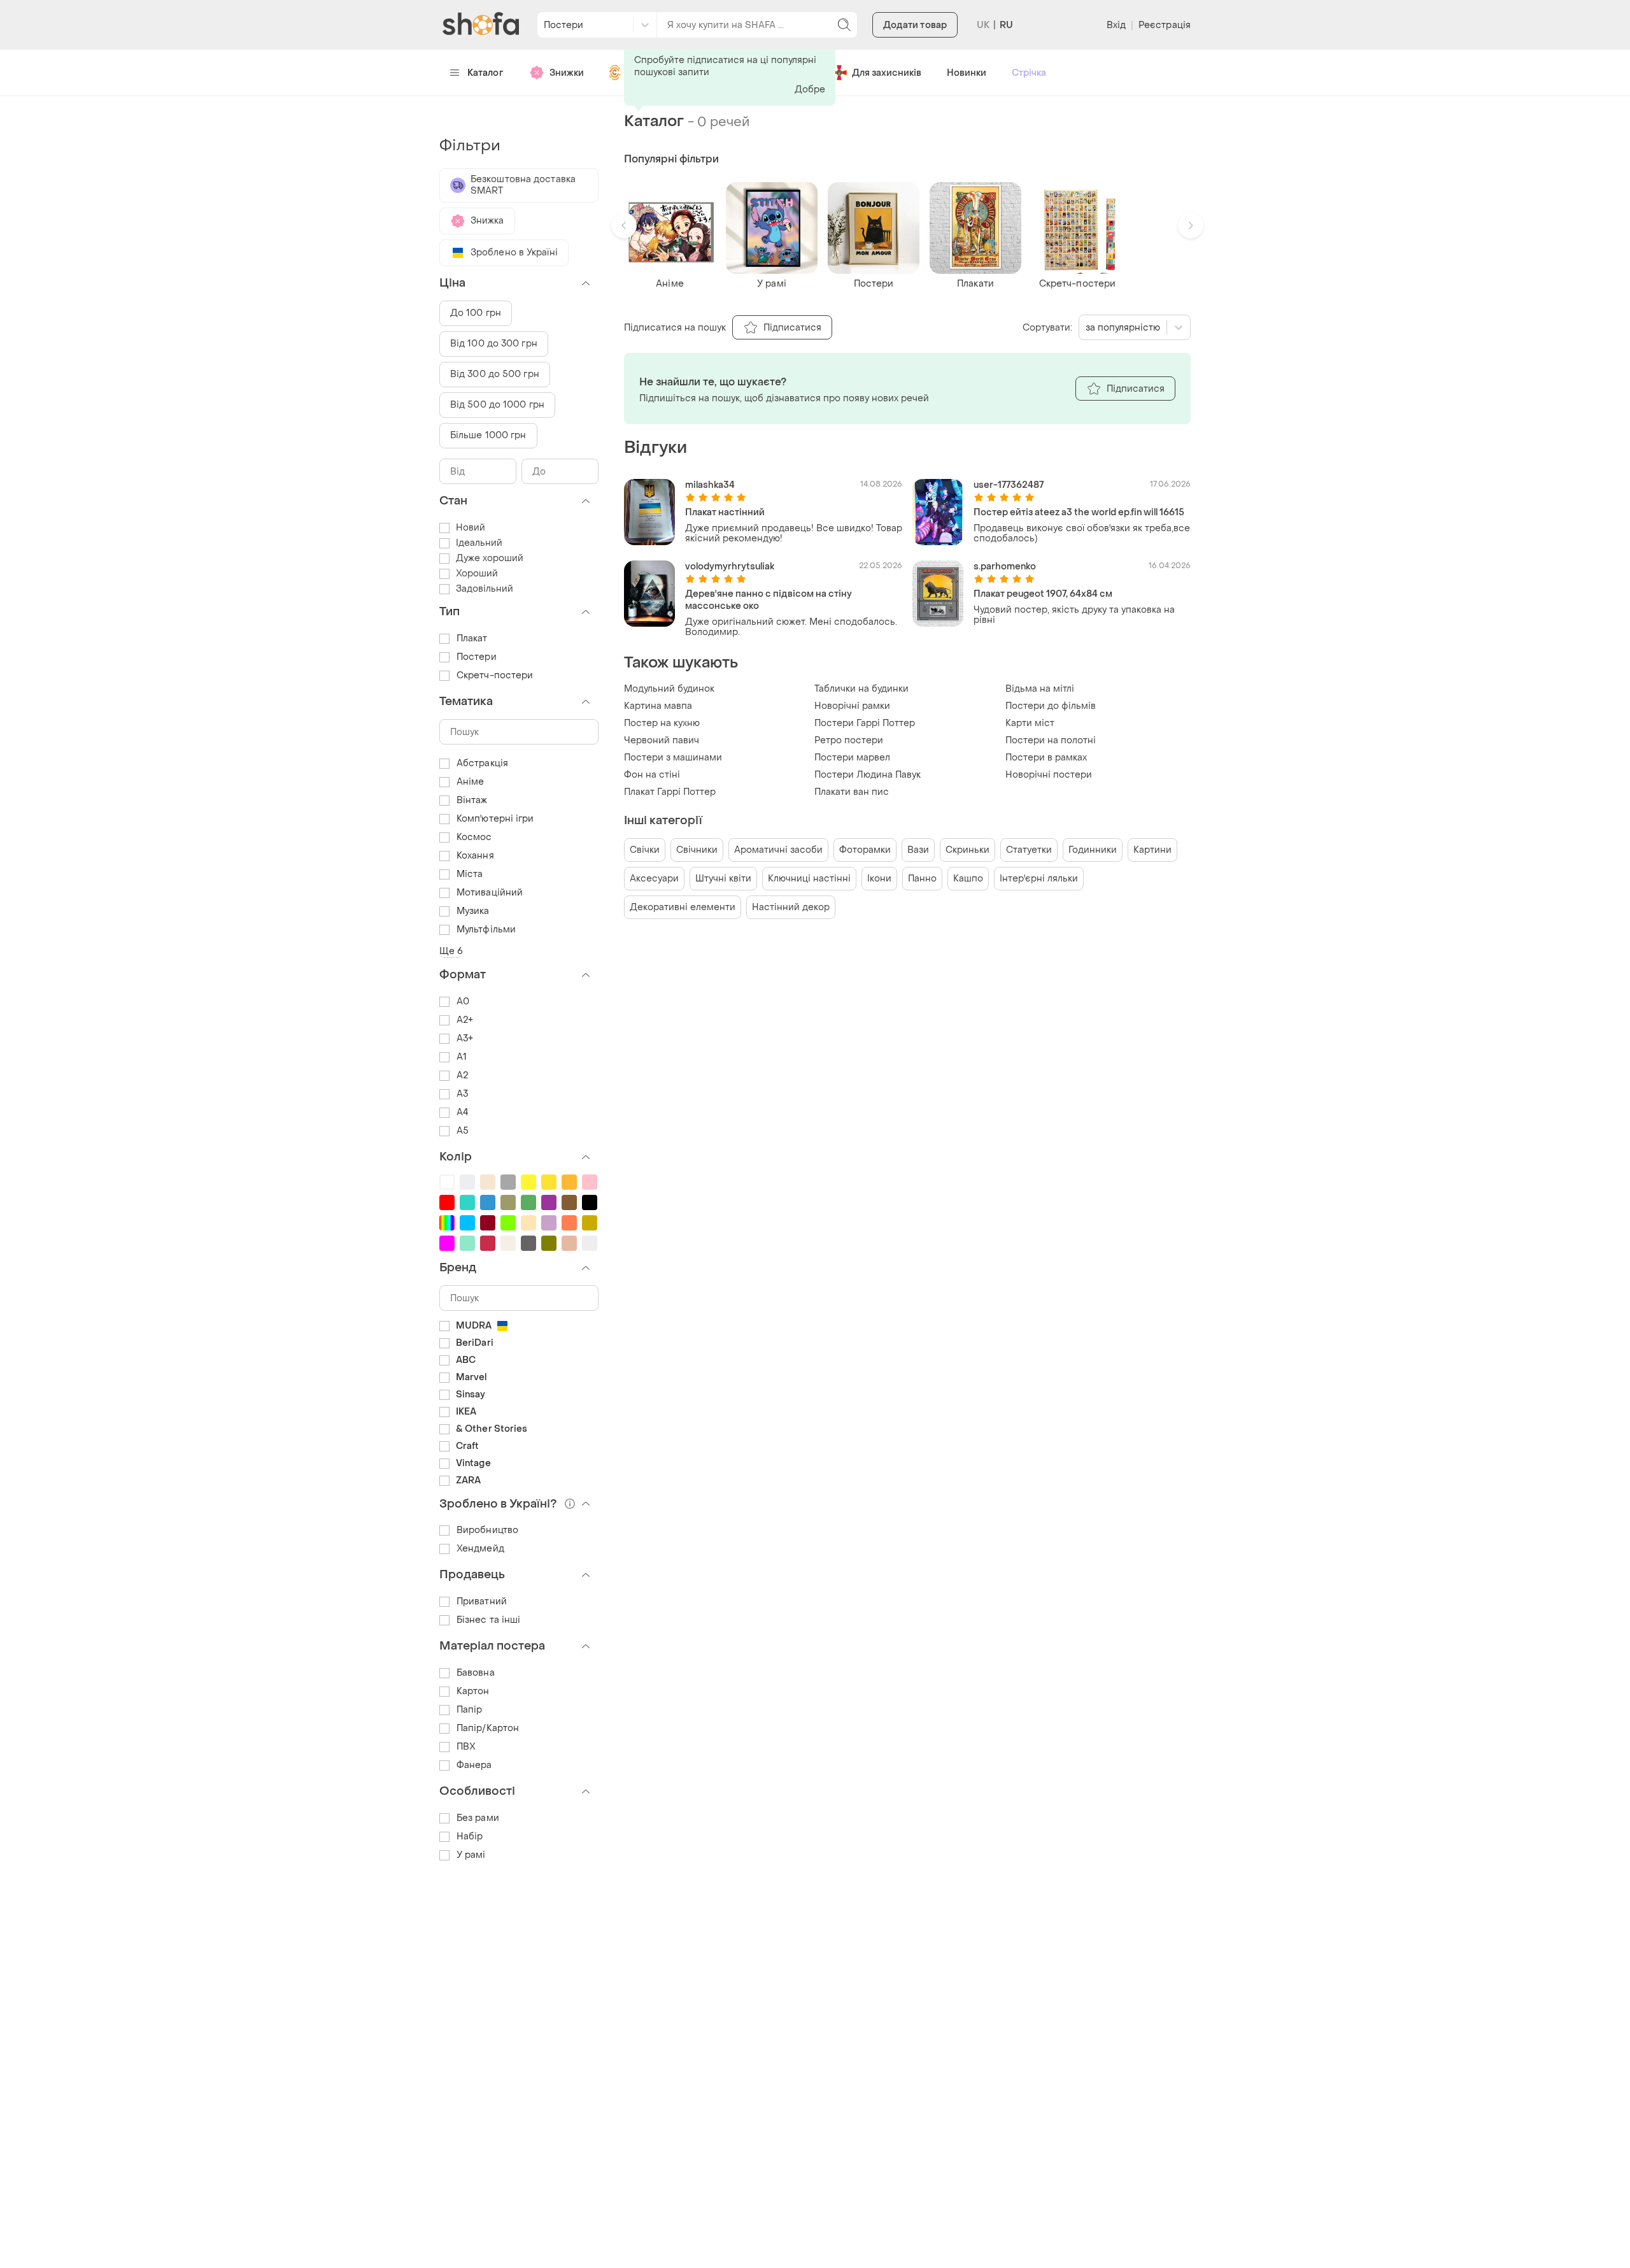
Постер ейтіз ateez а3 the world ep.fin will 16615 (1079, 512)
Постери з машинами (673, 758)
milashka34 (710, 485)
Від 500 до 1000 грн (497, 405)
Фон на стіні (652, 775)
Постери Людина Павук (868, 775)
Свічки (645, 850)
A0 (463, 1002)
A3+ (465, 1038)
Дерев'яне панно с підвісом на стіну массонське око (769, 600)
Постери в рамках (1046, 758)
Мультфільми (486, 930)
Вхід (1116, 25)
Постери (477, 657)
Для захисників (887, 73)
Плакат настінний (725, 512)
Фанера (474, 1765)
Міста (470, 874)
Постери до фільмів (1051, 706)
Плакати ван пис (852, 792)
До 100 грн (476, 313)
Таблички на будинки (861, 689)
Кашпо (968, 879)
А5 (463, 1131)
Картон (473, 1691)
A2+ (465, 1020)
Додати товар (915, 25)
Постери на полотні (1051, 740)
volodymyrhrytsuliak (730, 567)
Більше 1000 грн (488, 435)
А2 (462, 1075)
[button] (624, 225)
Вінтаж (472, 800)
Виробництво (487, 1530)
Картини (1152, 850)
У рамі (471, 1855)
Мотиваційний (490, 893)
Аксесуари (654, 879)
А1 (462, 1057)
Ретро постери (849, 740)
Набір (470, 1837)
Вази (918, 850)
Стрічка (1029, 73)
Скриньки (967, 850)
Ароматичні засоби (778, 850)
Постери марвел (852, 758)
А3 (462, 1094)
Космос (474, 837)
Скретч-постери (495, 675)
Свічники (697, 850)
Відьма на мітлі (1040, 689)
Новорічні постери (1049, 775)
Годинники (1093, 850)
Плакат (472, 638)
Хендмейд (480, 1549)
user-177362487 (1009, 485)
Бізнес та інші (488, 1620)
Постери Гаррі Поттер (865, 723)
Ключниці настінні (809, 879)
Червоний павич (662, 740)
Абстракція (482, 763)
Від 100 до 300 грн (494, 344)
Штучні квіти (723, 879)
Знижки (567, 73)
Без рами (478, 1818)
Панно (922, 879)
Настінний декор (791, 907)
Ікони (879, 879)
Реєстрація (1165, 25)
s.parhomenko (1005, 567)
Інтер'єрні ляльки (1039, 879)
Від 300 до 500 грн (495, 374)
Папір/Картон (488, 1728)
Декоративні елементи (683, 907)
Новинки (967, 73)
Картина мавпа (658, 706)
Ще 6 (451, 951)
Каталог (485, 73)
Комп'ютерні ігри (495, 819)
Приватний (482, 1601)
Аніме (471, 782)
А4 (463, 1112)
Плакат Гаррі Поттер (670, 792)
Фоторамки (865, 850)
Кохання (475, 856)
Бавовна (476, 1673)
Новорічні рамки (852, 706)
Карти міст (1030, 723)
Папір (470, 1710)
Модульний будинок (669, 689)
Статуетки (1029, 850)
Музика (473, 911)
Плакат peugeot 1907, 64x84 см (1043, 594)
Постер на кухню (662, 723)
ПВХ (466, 1747)
